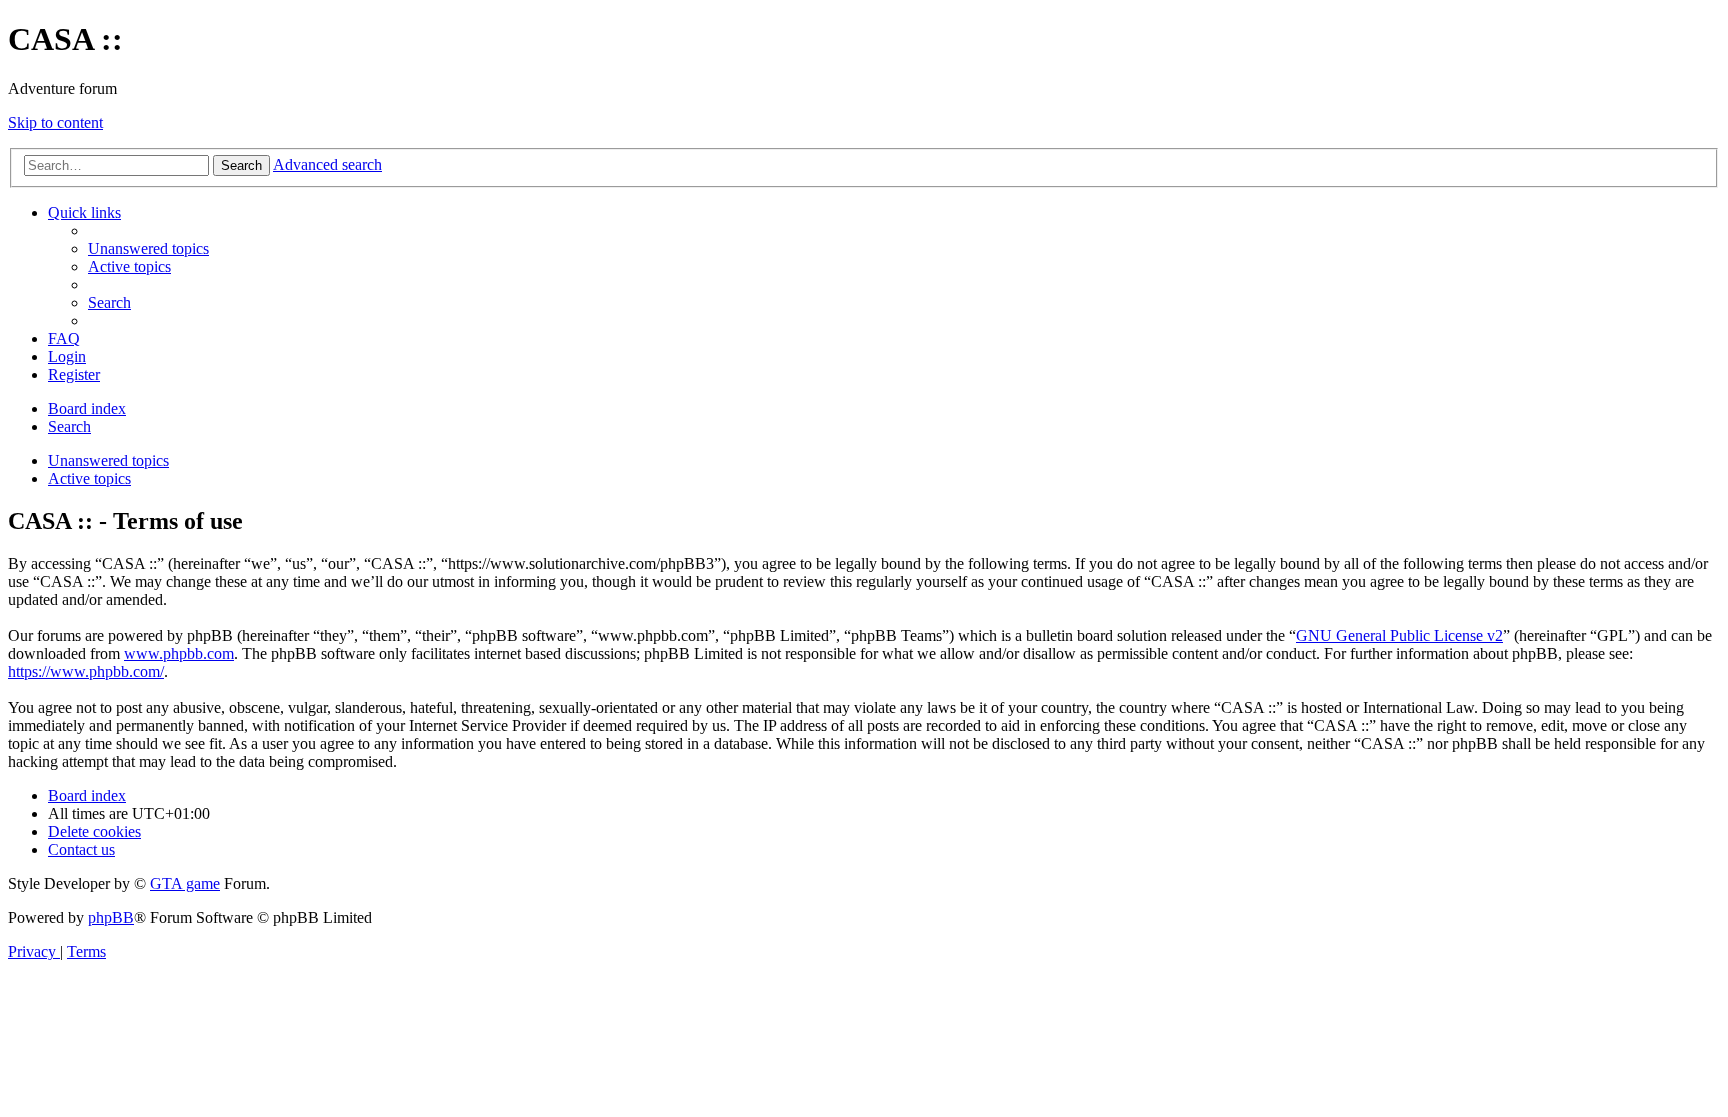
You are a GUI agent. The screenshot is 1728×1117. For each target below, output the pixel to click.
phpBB (111, 917)
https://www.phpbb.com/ (86, 671)
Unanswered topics (108, 460)
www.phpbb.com (179, 653)
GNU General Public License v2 (1399, 635)
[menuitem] (148, 248)
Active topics (89, 478)
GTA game (185, 883)
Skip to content (55, 122)
